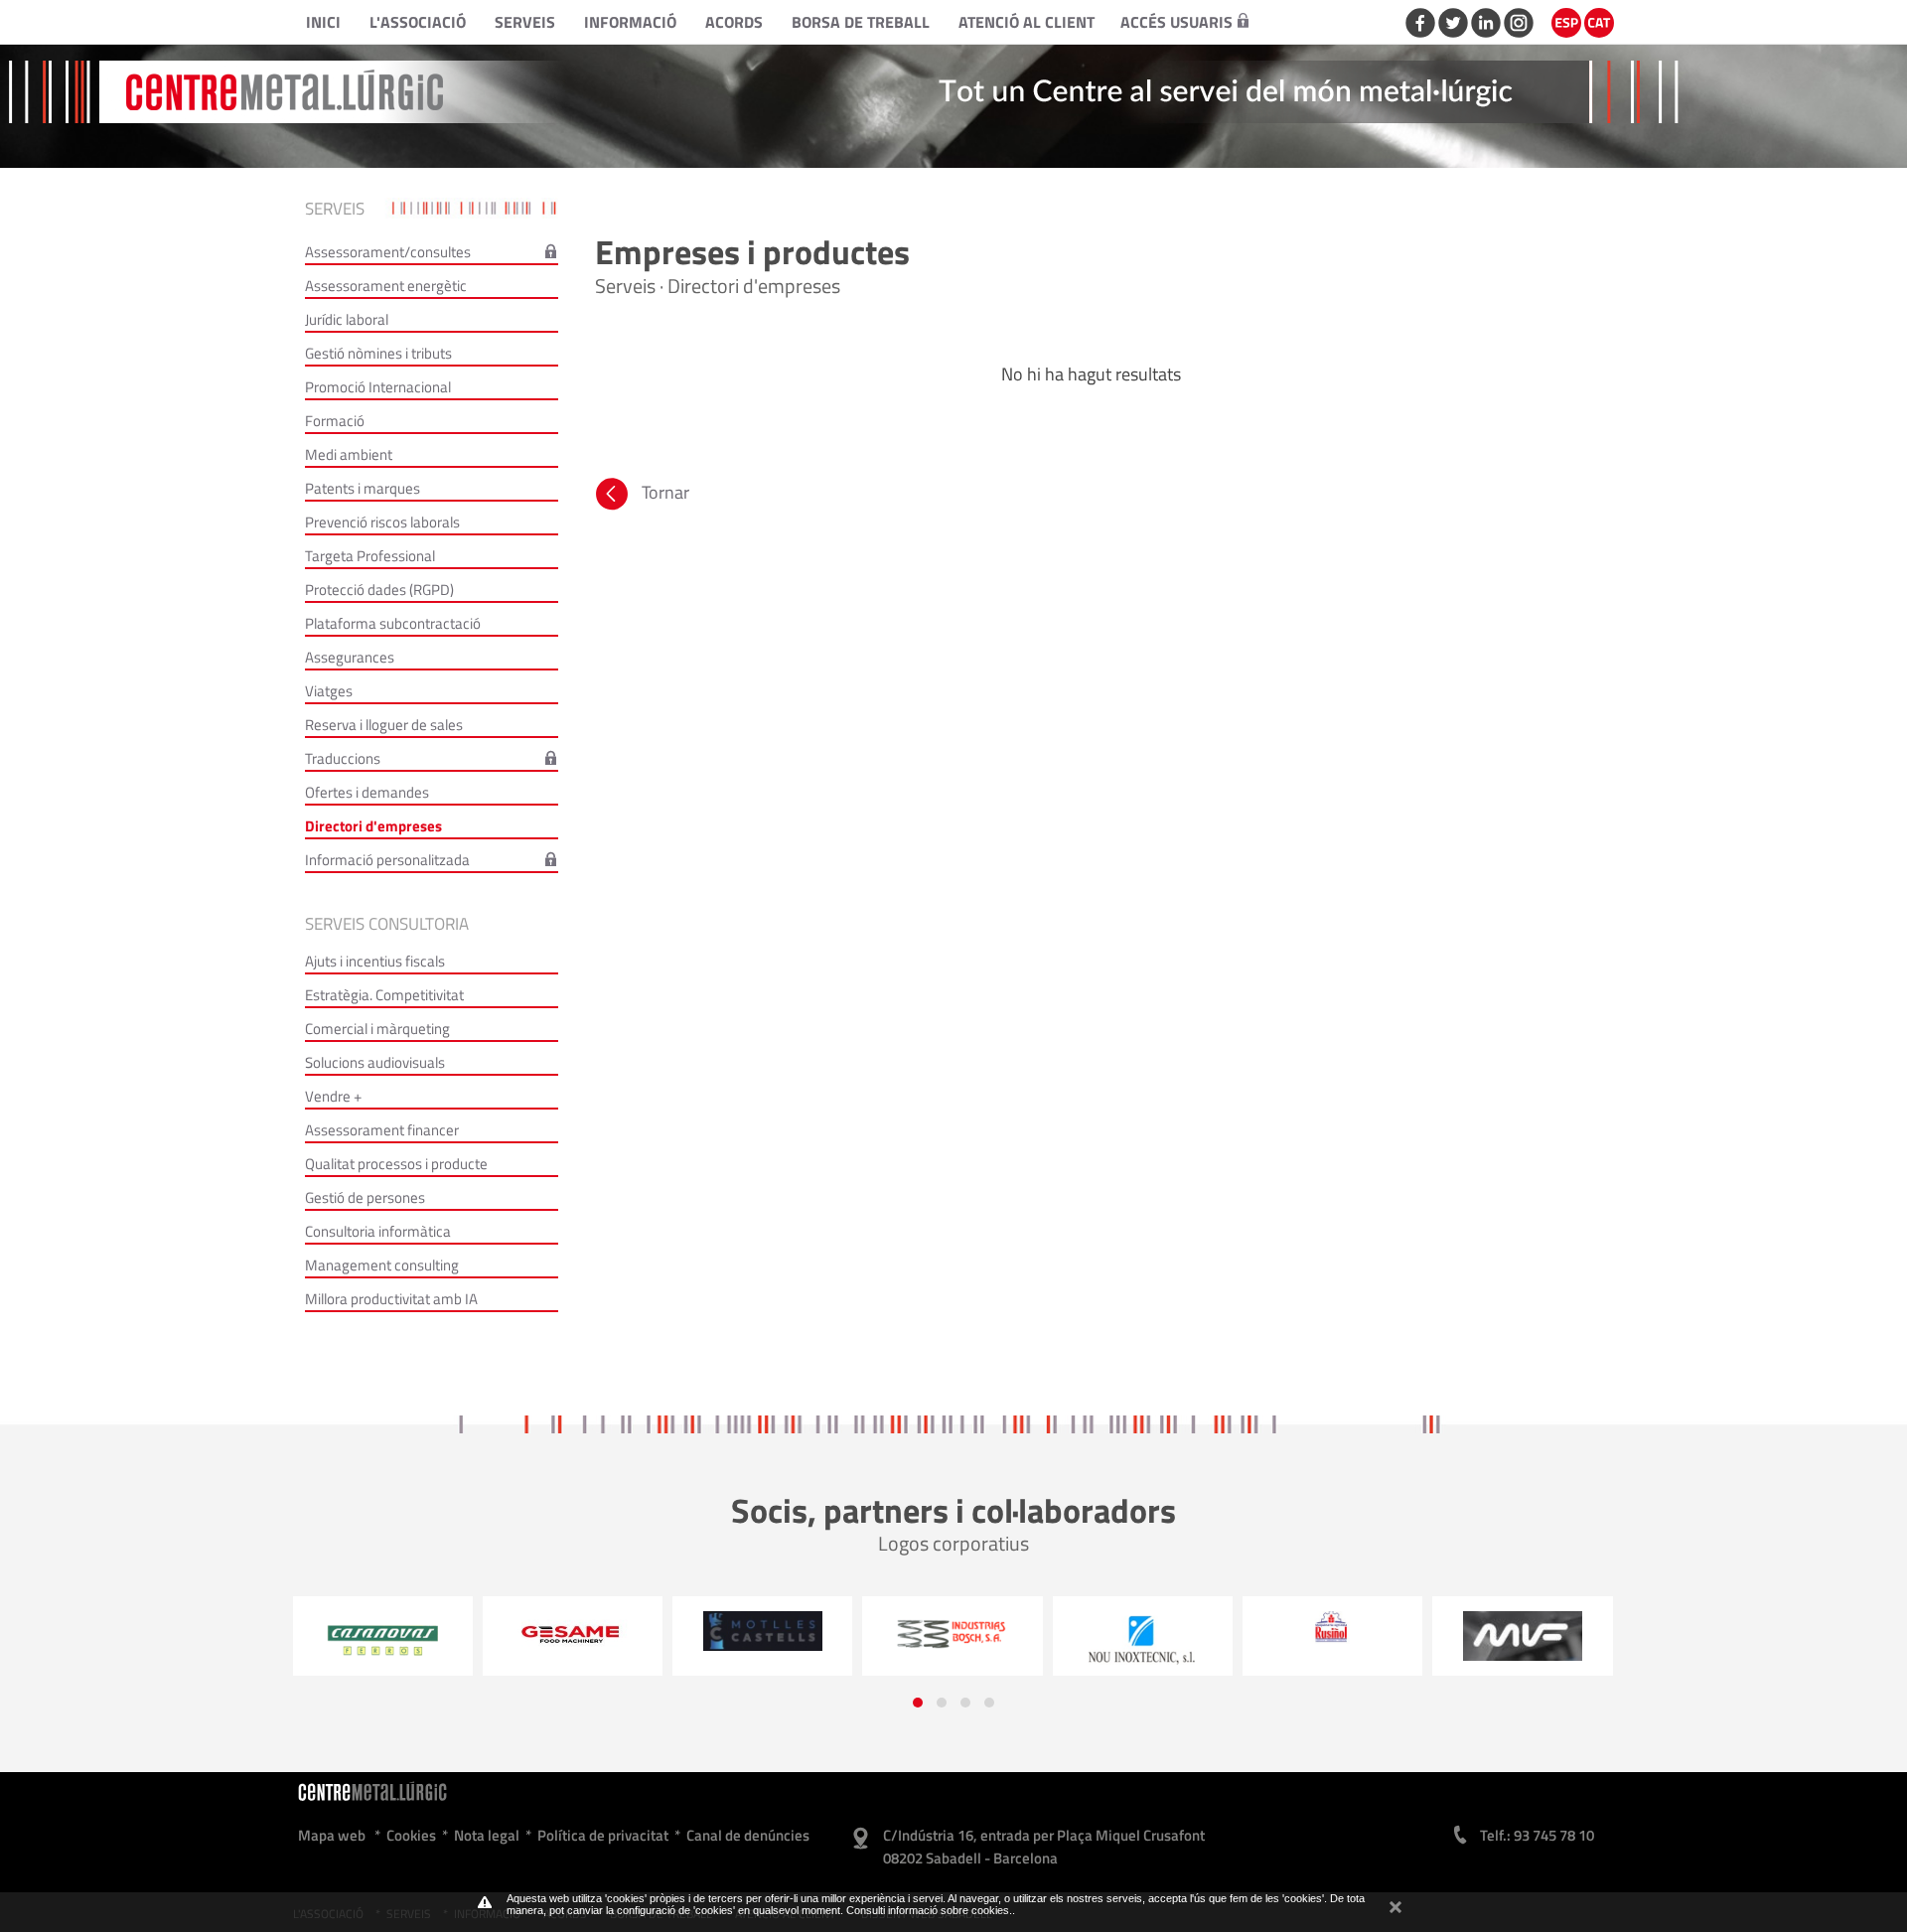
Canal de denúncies (748, 1835)
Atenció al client (1027, 22)
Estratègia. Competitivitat (384, 995)
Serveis (525, 22)
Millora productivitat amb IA (391, 1299)
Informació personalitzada (387, 860)
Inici (323, 22)
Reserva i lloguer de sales (384, 725)
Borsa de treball (861, 22)
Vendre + (333, 1096)
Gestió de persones (365, 1197)
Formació (335, 421)
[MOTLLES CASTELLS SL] (573, 1631)
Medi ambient (349, 454)
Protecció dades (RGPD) (379, 590)
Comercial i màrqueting (377, 1029)
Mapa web (332, 1835)
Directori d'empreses (373, 826)
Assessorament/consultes (388, 252)
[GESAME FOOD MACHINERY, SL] (383, 1634)
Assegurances (350, 657)
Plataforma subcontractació (393, 623)
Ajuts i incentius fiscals (375, 961)
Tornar (665, 492)
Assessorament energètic (386, 286)
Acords (734, 22)
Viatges (329, 691)
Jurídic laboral (347, 319)
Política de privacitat (603, 1835)
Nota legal (487, 1835)
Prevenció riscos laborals (382, 522)
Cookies (411, 1835)
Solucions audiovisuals (375, 1062)
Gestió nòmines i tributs (378, 353)
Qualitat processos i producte (396, 1164)
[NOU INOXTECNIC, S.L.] (953, 1641)
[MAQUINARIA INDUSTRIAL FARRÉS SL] (1332, 1636)
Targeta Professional (370, 556)
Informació (630, 22)
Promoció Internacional (378, 387)
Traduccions (343, 758)
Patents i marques (363, 488)
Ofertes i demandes (367, 792)
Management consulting (382, 1265)
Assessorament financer (382, 1130)
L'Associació (418, 22)
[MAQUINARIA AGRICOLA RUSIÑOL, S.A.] (1143, 1628)
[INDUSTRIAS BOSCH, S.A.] (762, 1633)
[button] (918, 1703)
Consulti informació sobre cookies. (929, 1910)
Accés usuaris (1176, 22)
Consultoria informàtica (378, 1231)
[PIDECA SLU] (1523, 1635)
